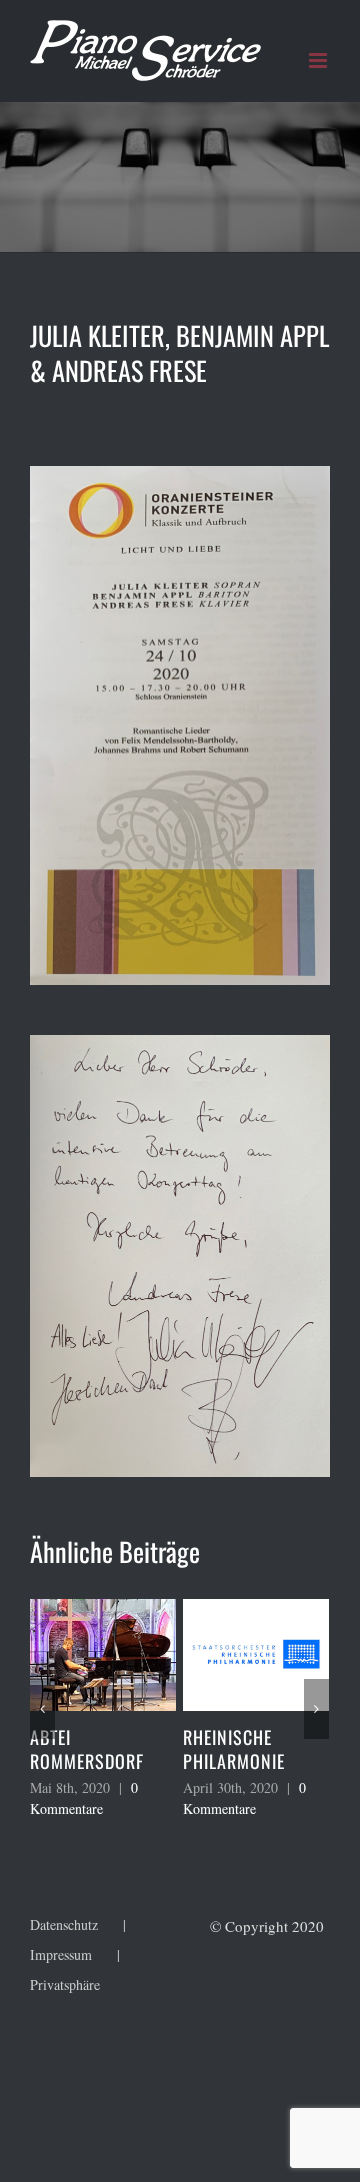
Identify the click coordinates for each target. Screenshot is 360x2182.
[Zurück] (42, 1709)
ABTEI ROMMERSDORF (64, 1749)
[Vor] (316, 1709)
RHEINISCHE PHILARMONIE (211, 1749)
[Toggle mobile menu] (319, 60)
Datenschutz (64, 1924)
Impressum (61, 1954)
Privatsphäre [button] (65, 1984)
